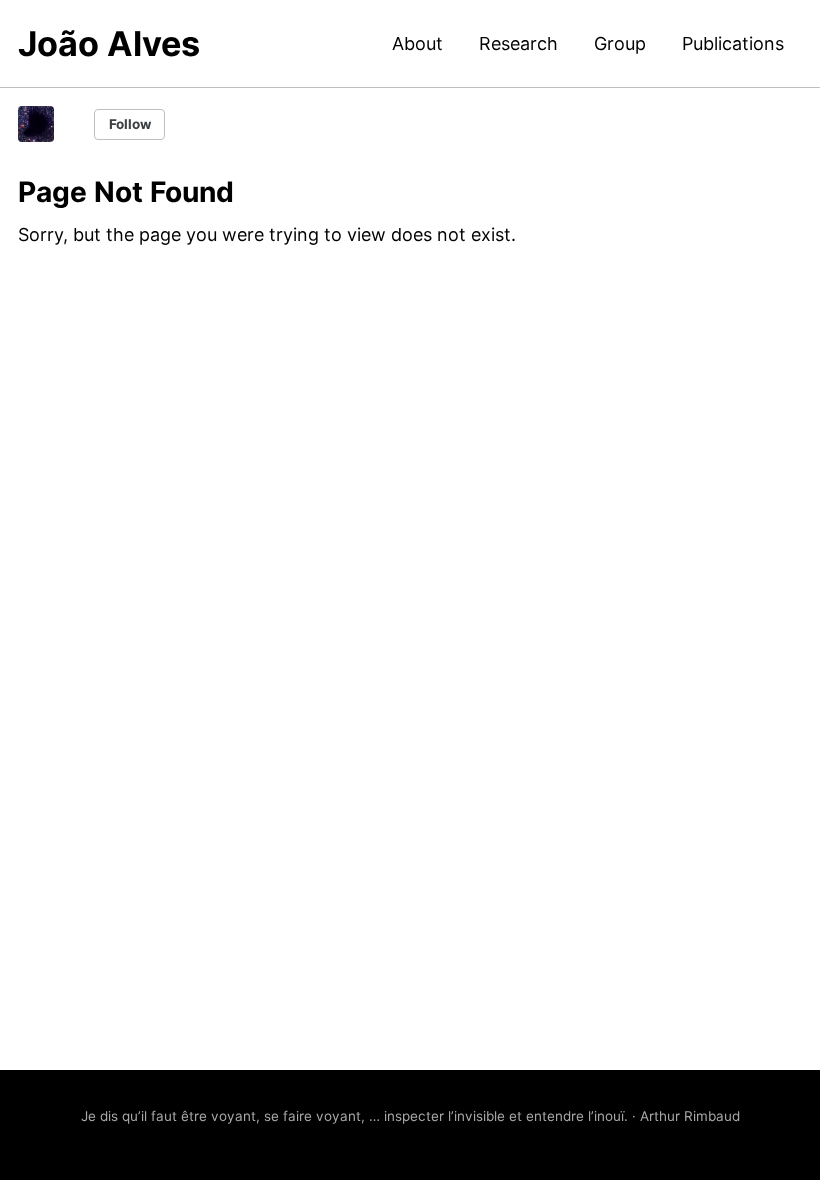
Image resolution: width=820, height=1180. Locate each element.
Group (620, 43)
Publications (733, 43)
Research (518, 43)
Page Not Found (126, 192)
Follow (130, 124)
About (417, 43)
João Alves (109, 43)
